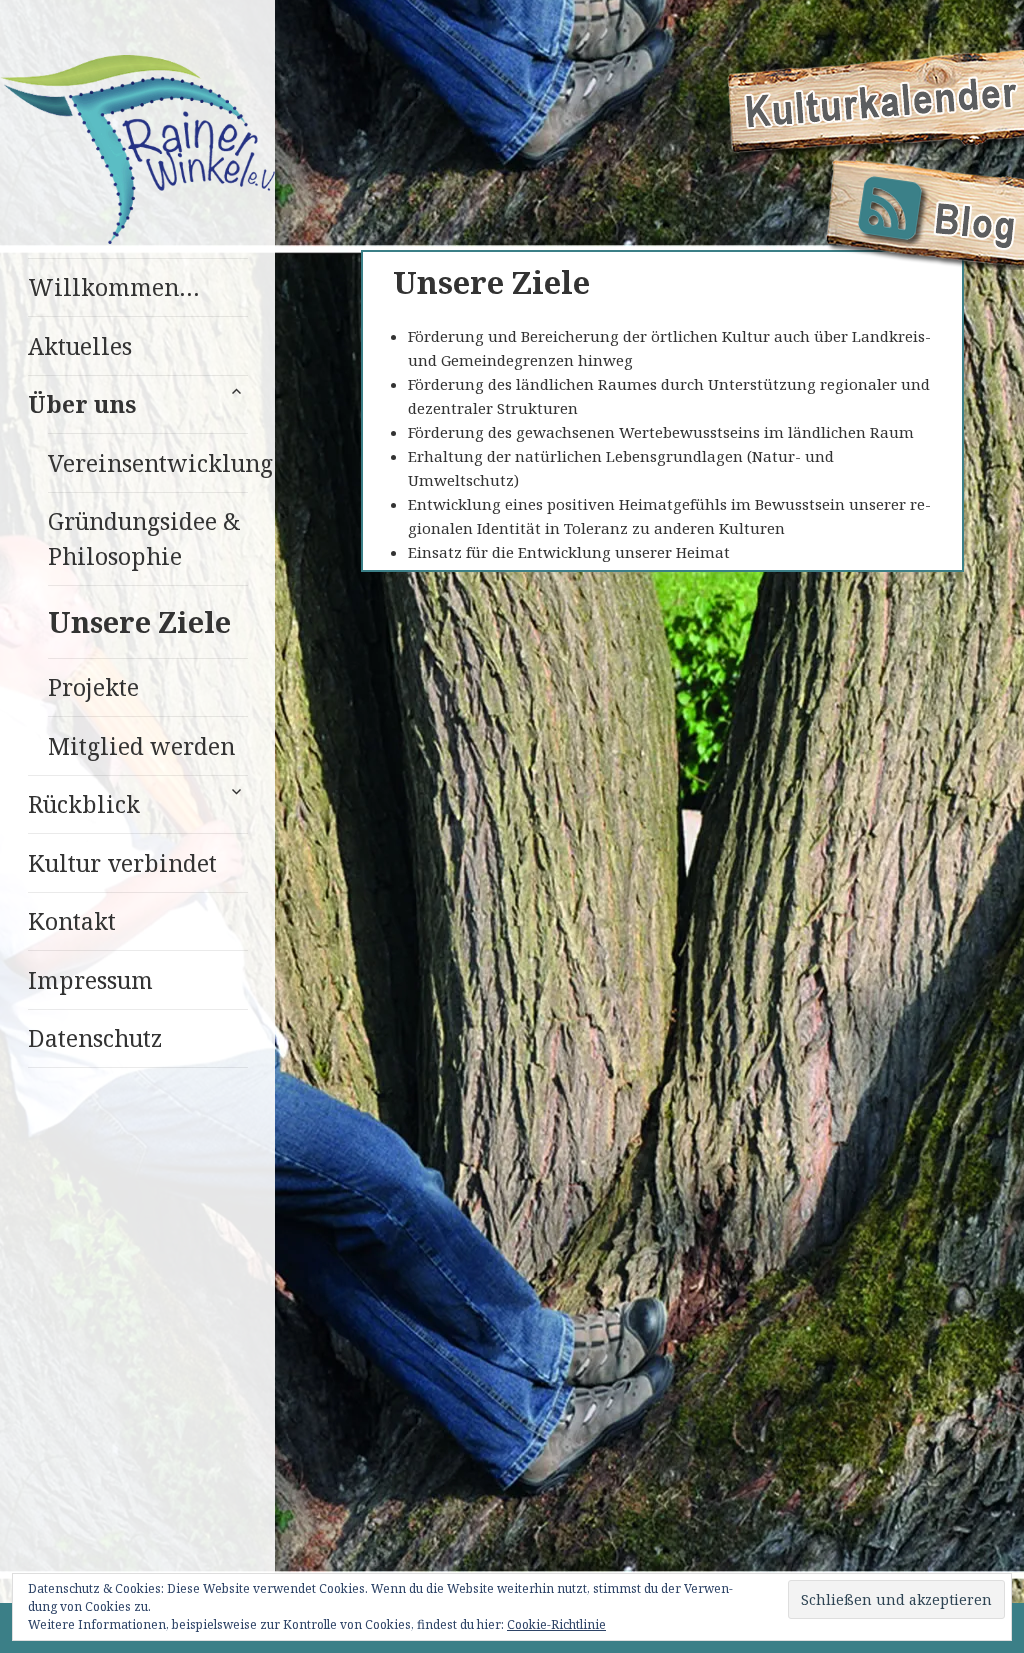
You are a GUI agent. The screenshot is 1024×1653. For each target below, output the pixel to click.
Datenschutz (95, 1038)
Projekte (93, 687)
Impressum (90, 980)
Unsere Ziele (139, 621)
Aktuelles (80, 346)
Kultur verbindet (122, 863)
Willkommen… (114, 287)
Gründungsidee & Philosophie (144, 538)
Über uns (82, 404)
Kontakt (72, 921)
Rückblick (84, 804)
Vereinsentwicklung (148, 463)
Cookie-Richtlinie (556, 1624)
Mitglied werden (141, 746)
